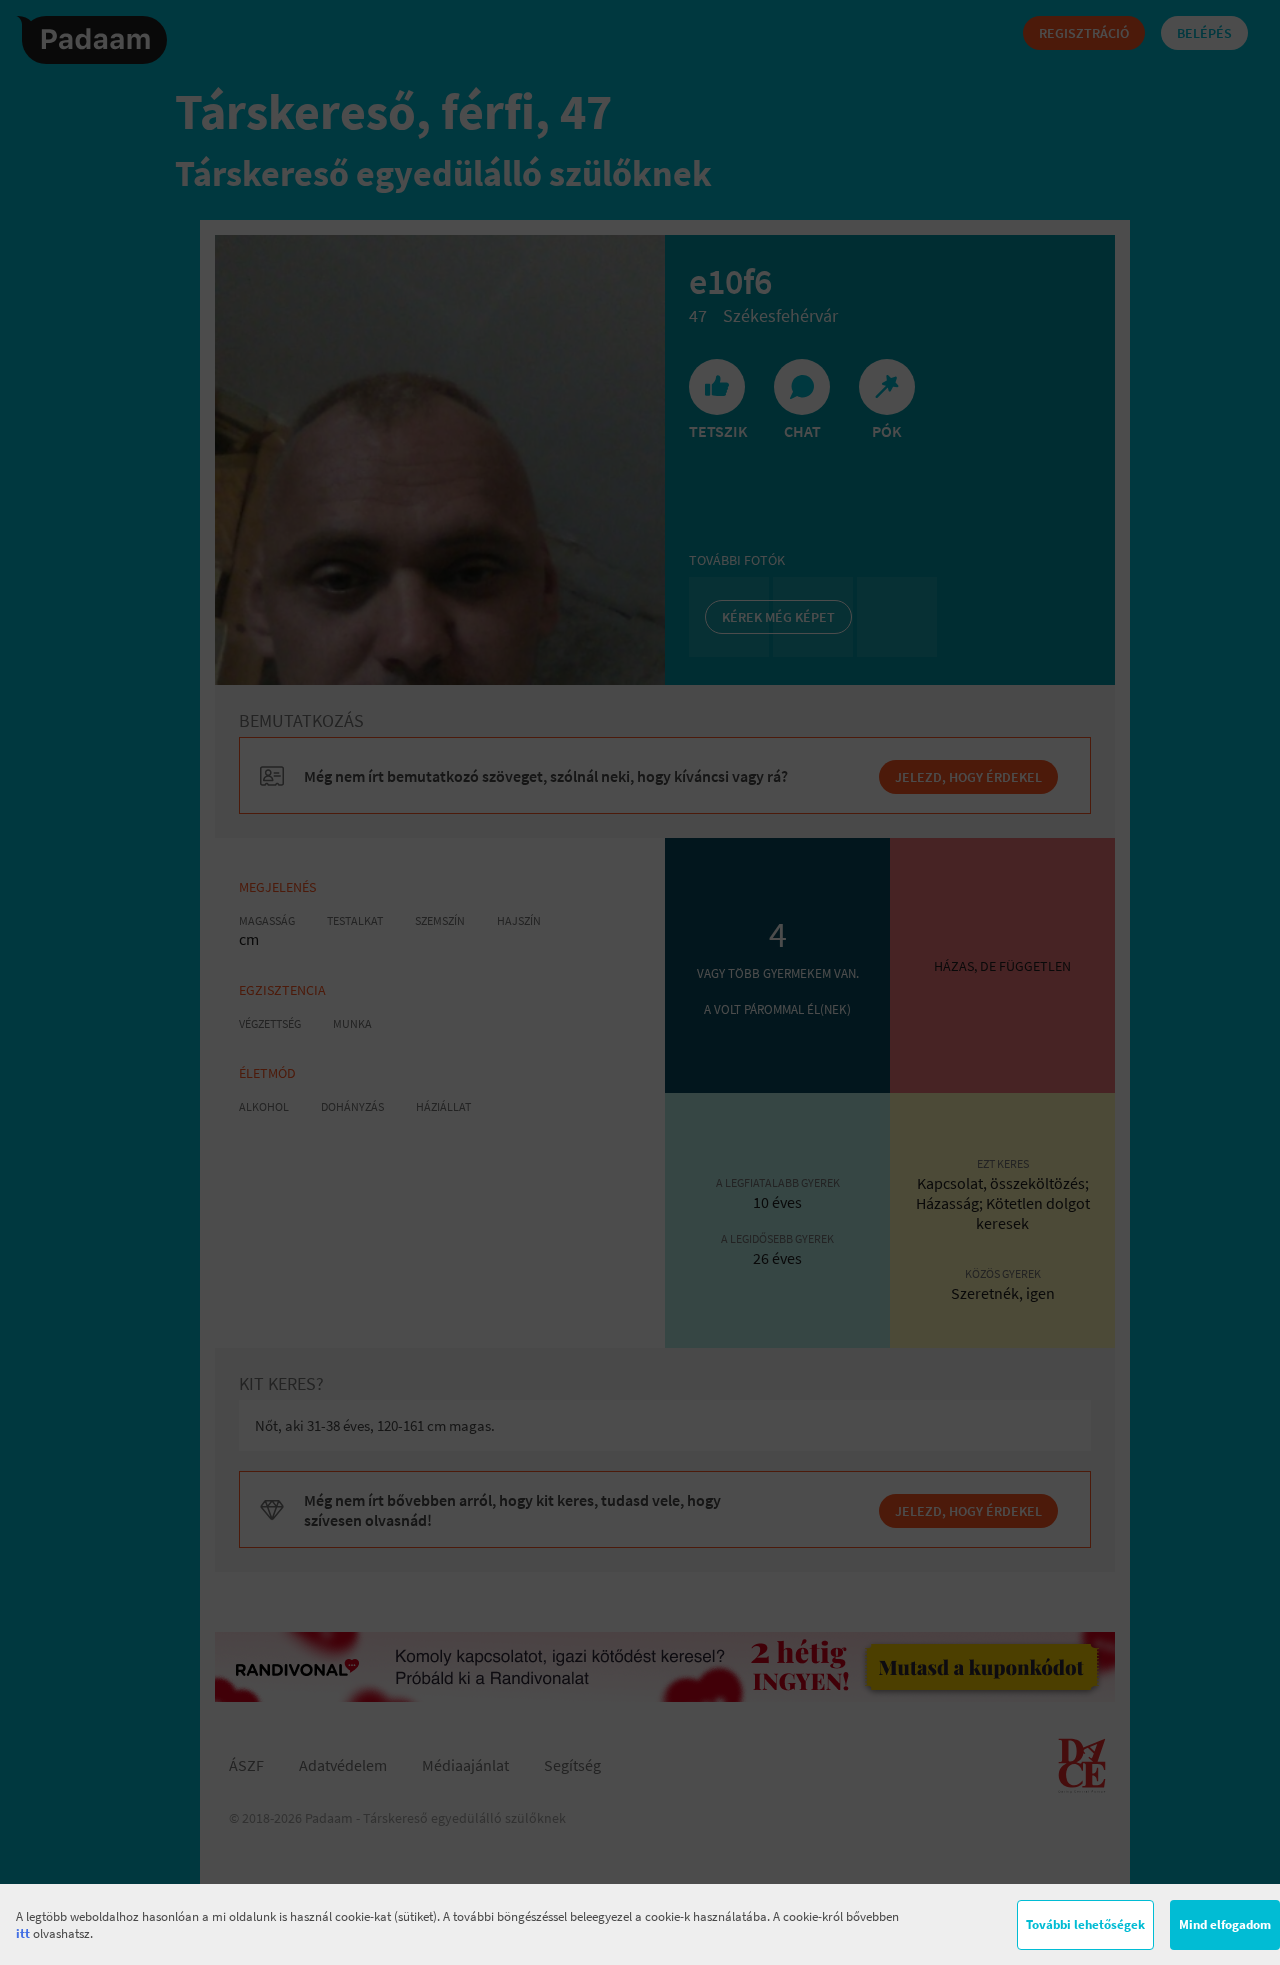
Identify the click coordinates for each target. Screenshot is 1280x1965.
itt (23, 1933)
